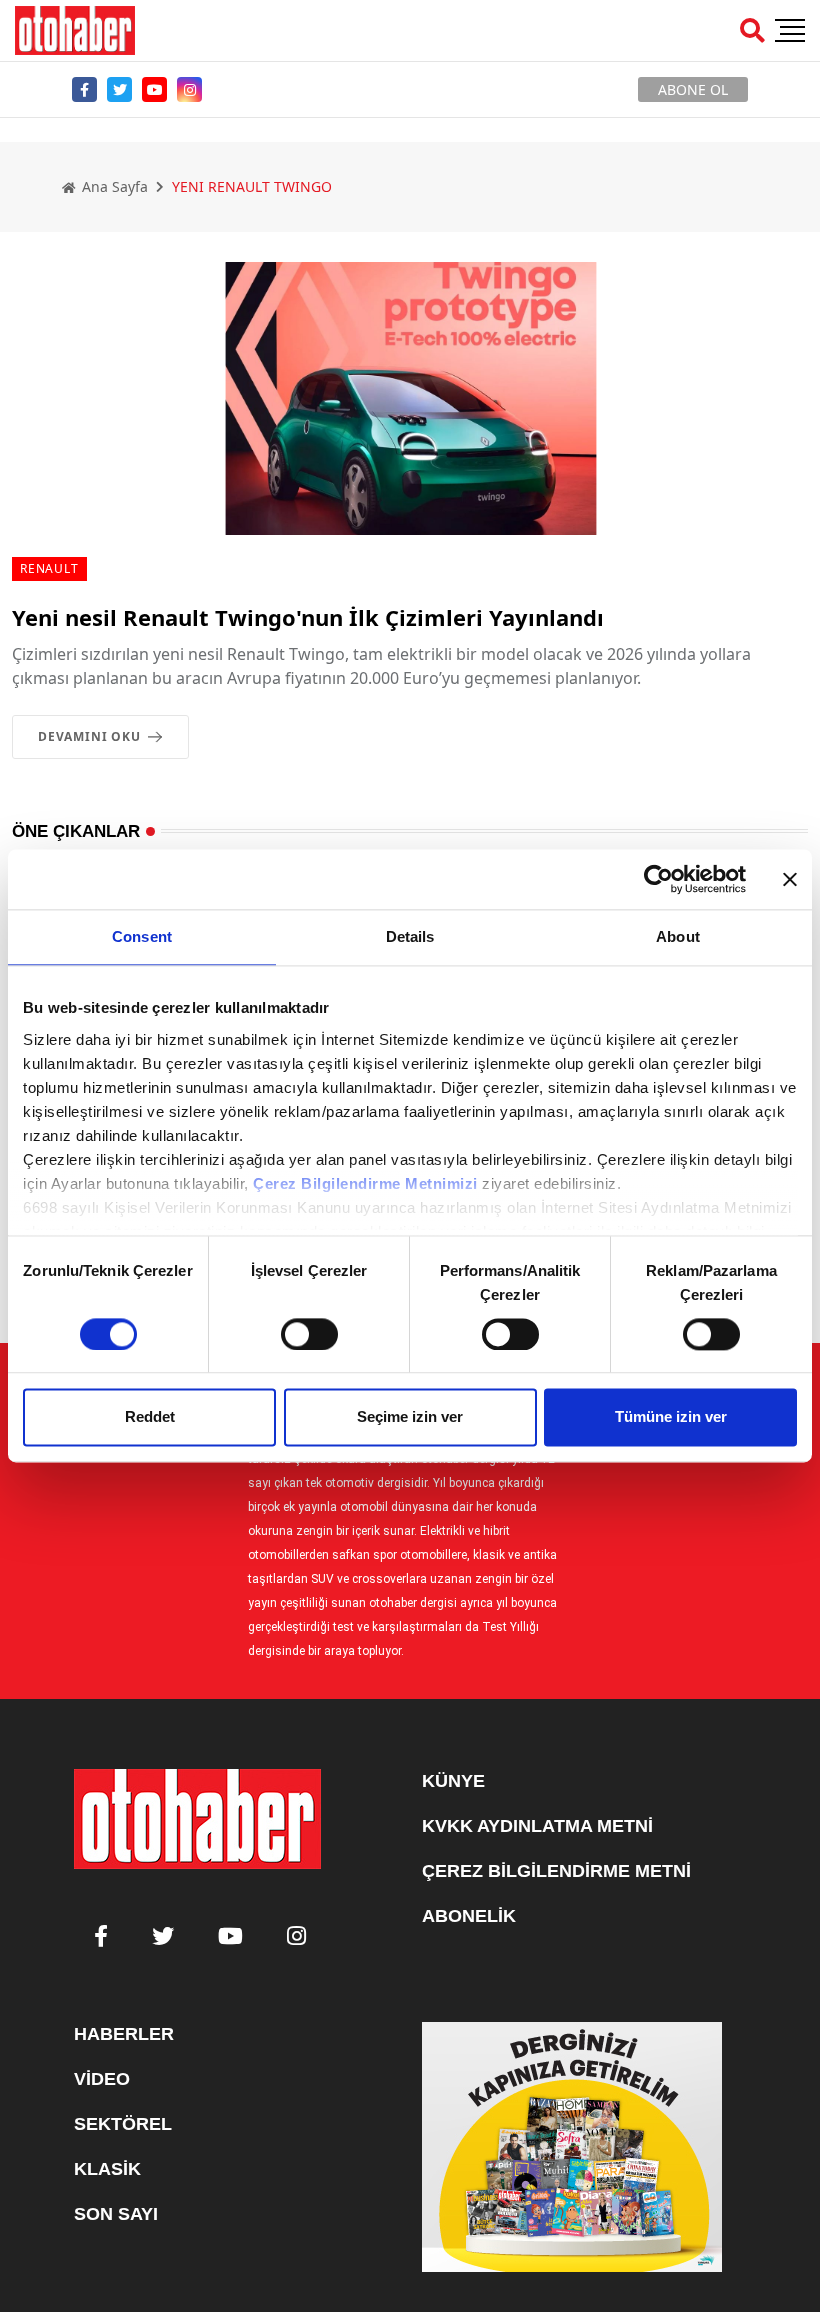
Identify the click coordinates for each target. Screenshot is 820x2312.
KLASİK (107, 2169)
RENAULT (49, 568)
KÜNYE (453, 1781)
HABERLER (124, 2034)
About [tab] (678, 936)
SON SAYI (116, 2214)
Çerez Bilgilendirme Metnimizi (365, 1183)
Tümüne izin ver (671, 1417)
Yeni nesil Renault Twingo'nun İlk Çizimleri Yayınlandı (308, 617)
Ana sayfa (113, 186)
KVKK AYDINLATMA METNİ (537, 1826)
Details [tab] (410, 936)
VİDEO (102, 2079)
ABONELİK (469, 1916)
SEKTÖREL (123, 2124)
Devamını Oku (89, 736)
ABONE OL (693, 89)
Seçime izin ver (410, 1417)
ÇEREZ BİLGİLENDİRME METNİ (556, 1871)
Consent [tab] (142, 936)
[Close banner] (790, 879)
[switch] (309, 1334)
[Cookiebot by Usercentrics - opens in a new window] (658, 879)
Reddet (150, 1417)
